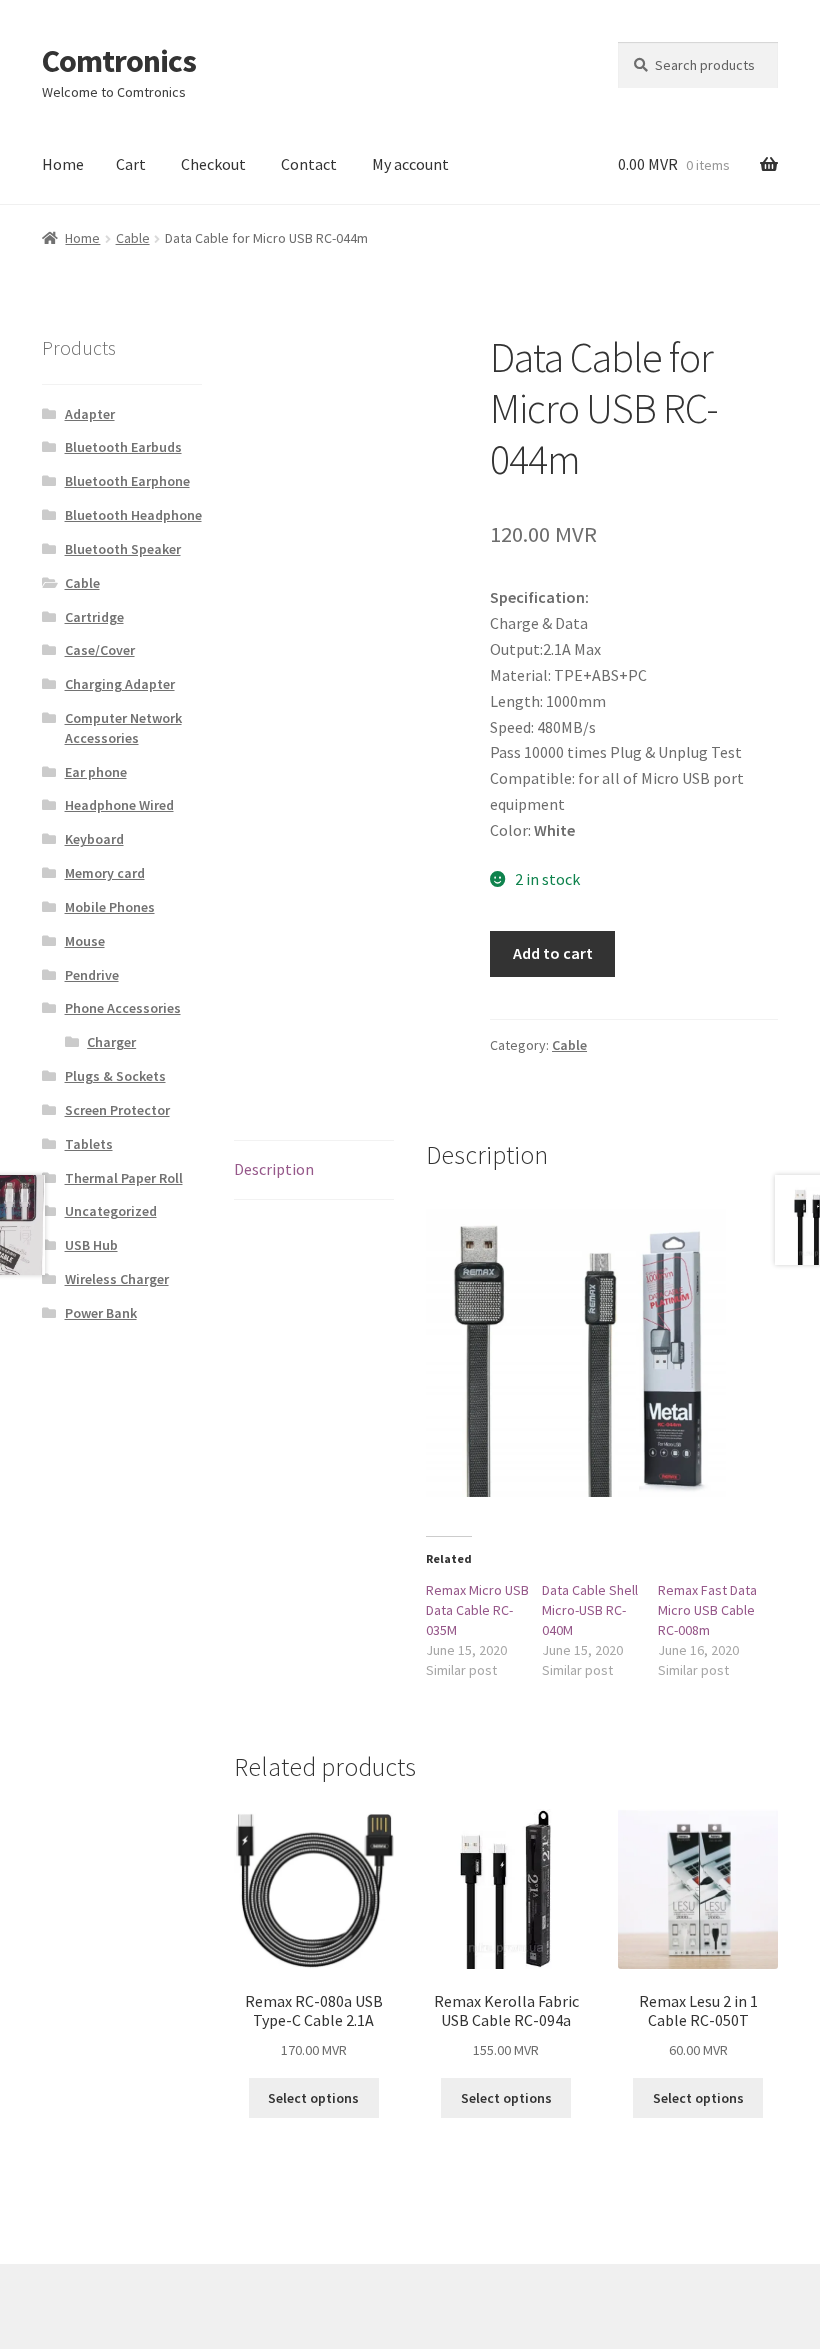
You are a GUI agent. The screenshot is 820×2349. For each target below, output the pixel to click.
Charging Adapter (120, 684)
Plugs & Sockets (115, 1076)
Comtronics (119, 61)
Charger (111, 1042)
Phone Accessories (123, 1008)
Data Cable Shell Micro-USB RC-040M (590, 1610)
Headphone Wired (119, 805)
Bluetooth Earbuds (123, 447)
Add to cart (553, 953)
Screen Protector (117, 1110)
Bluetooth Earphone (127, 481)
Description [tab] (274, 1169)
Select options (313, 2098)
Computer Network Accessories (123, 728)
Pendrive (92, 975)
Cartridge (94, 617)
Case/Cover (100, 650)
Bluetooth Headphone (133, 515)
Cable (133, 238)
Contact (309, 164)
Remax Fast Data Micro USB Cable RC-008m (707, 1610)
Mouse (85, 941)
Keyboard (94, 839)
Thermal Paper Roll (124, 1178)
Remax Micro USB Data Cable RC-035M (477, 1610)
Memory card (105, 873)
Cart (131, 164)
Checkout (213, 164)
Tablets (89, 1144)
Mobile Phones (110, 907)
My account (410, 164)
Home (63, 164)
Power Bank (101, 1313)
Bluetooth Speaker (123, 549)
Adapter (90, 414)
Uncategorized (111, 1211)
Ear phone (96, 772)
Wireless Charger (117, 1279)
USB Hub (91, 1245)
